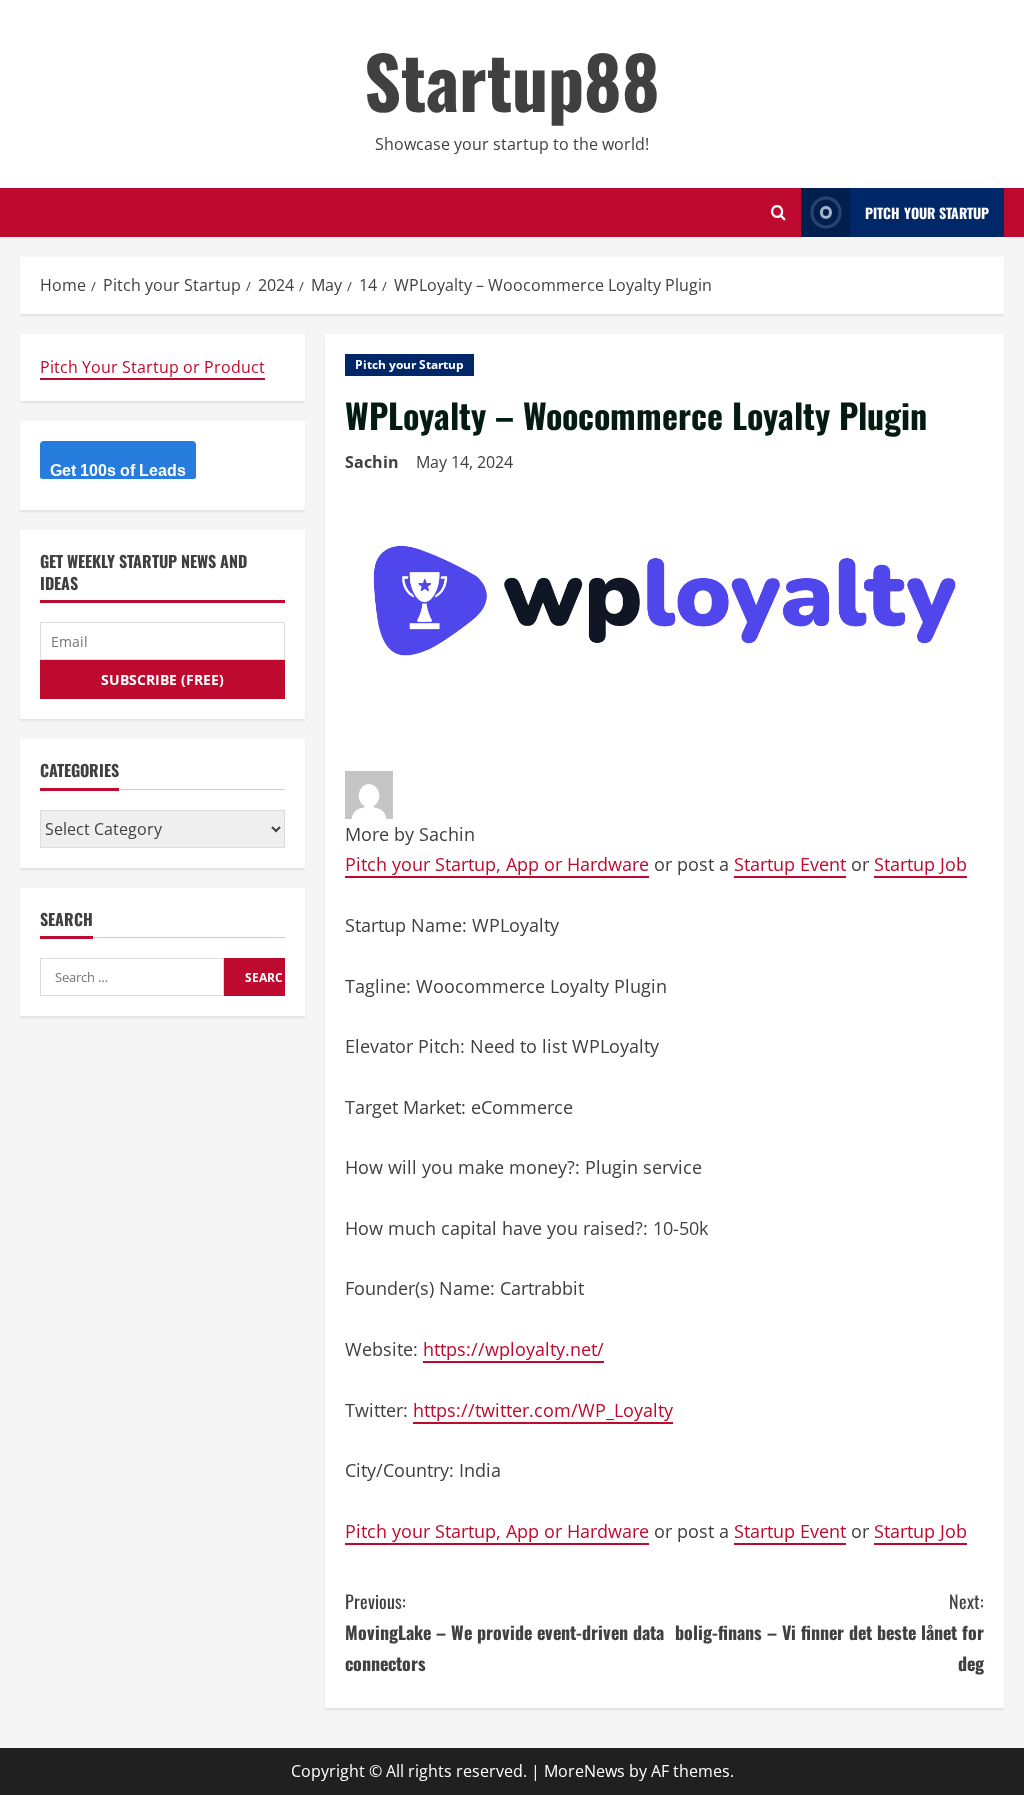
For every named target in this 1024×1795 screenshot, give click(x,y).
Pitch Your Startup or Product (152, 367)
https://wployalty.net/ (513, 1349)
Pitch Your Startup (927, 212)
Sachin (372, 462)
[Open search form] (778, 212)
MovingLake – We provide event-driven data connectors (504, 1631)
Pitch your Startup (409, 364)
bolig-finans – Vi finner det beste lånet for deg (829, 1631)
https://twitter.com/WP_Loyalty (543, 1410)
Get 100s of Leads (118, 470)
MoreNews (584, 1771)
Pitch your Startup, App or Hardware (497, 864)
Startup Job (920, 864)
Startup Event (790, 864)
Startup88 (512, 79)
